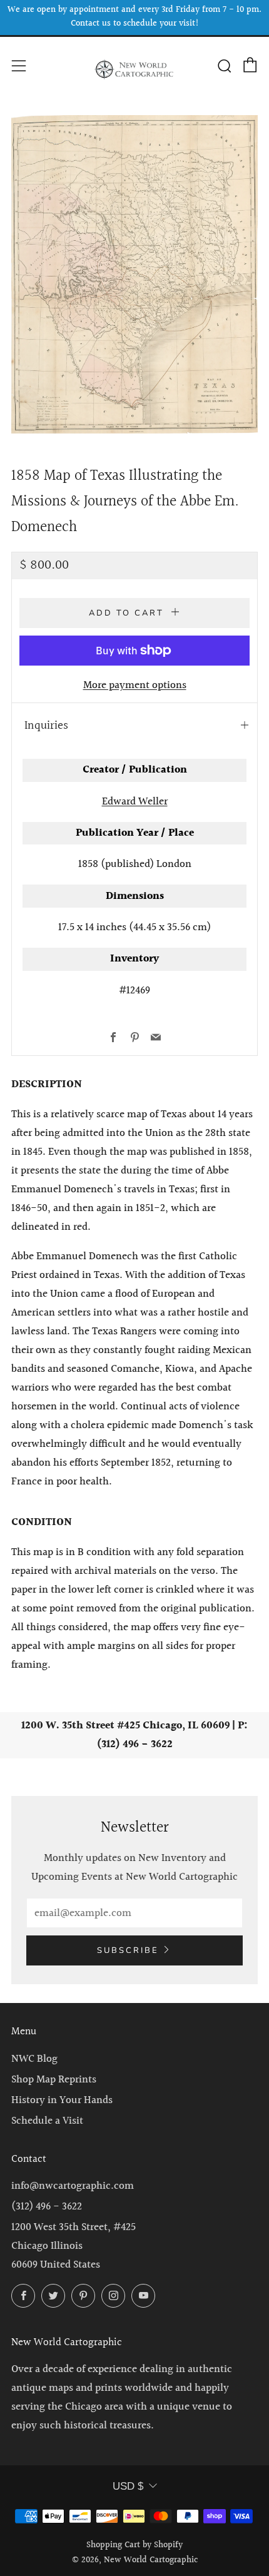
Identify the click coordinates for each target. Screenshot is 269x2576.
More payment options (135, 685)
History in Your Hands (62, 2100)
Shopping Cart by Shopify (134, 2545)
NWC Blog (34, 2059)
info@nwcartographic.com (73, 2186)
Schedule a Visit (47, 2121)
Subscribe (128, 1950)
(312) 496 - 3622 (47, 2207)
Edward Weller (135, 802)
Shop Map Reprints (54, 2080)
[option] (134, 275)
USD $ (128, 2486)
